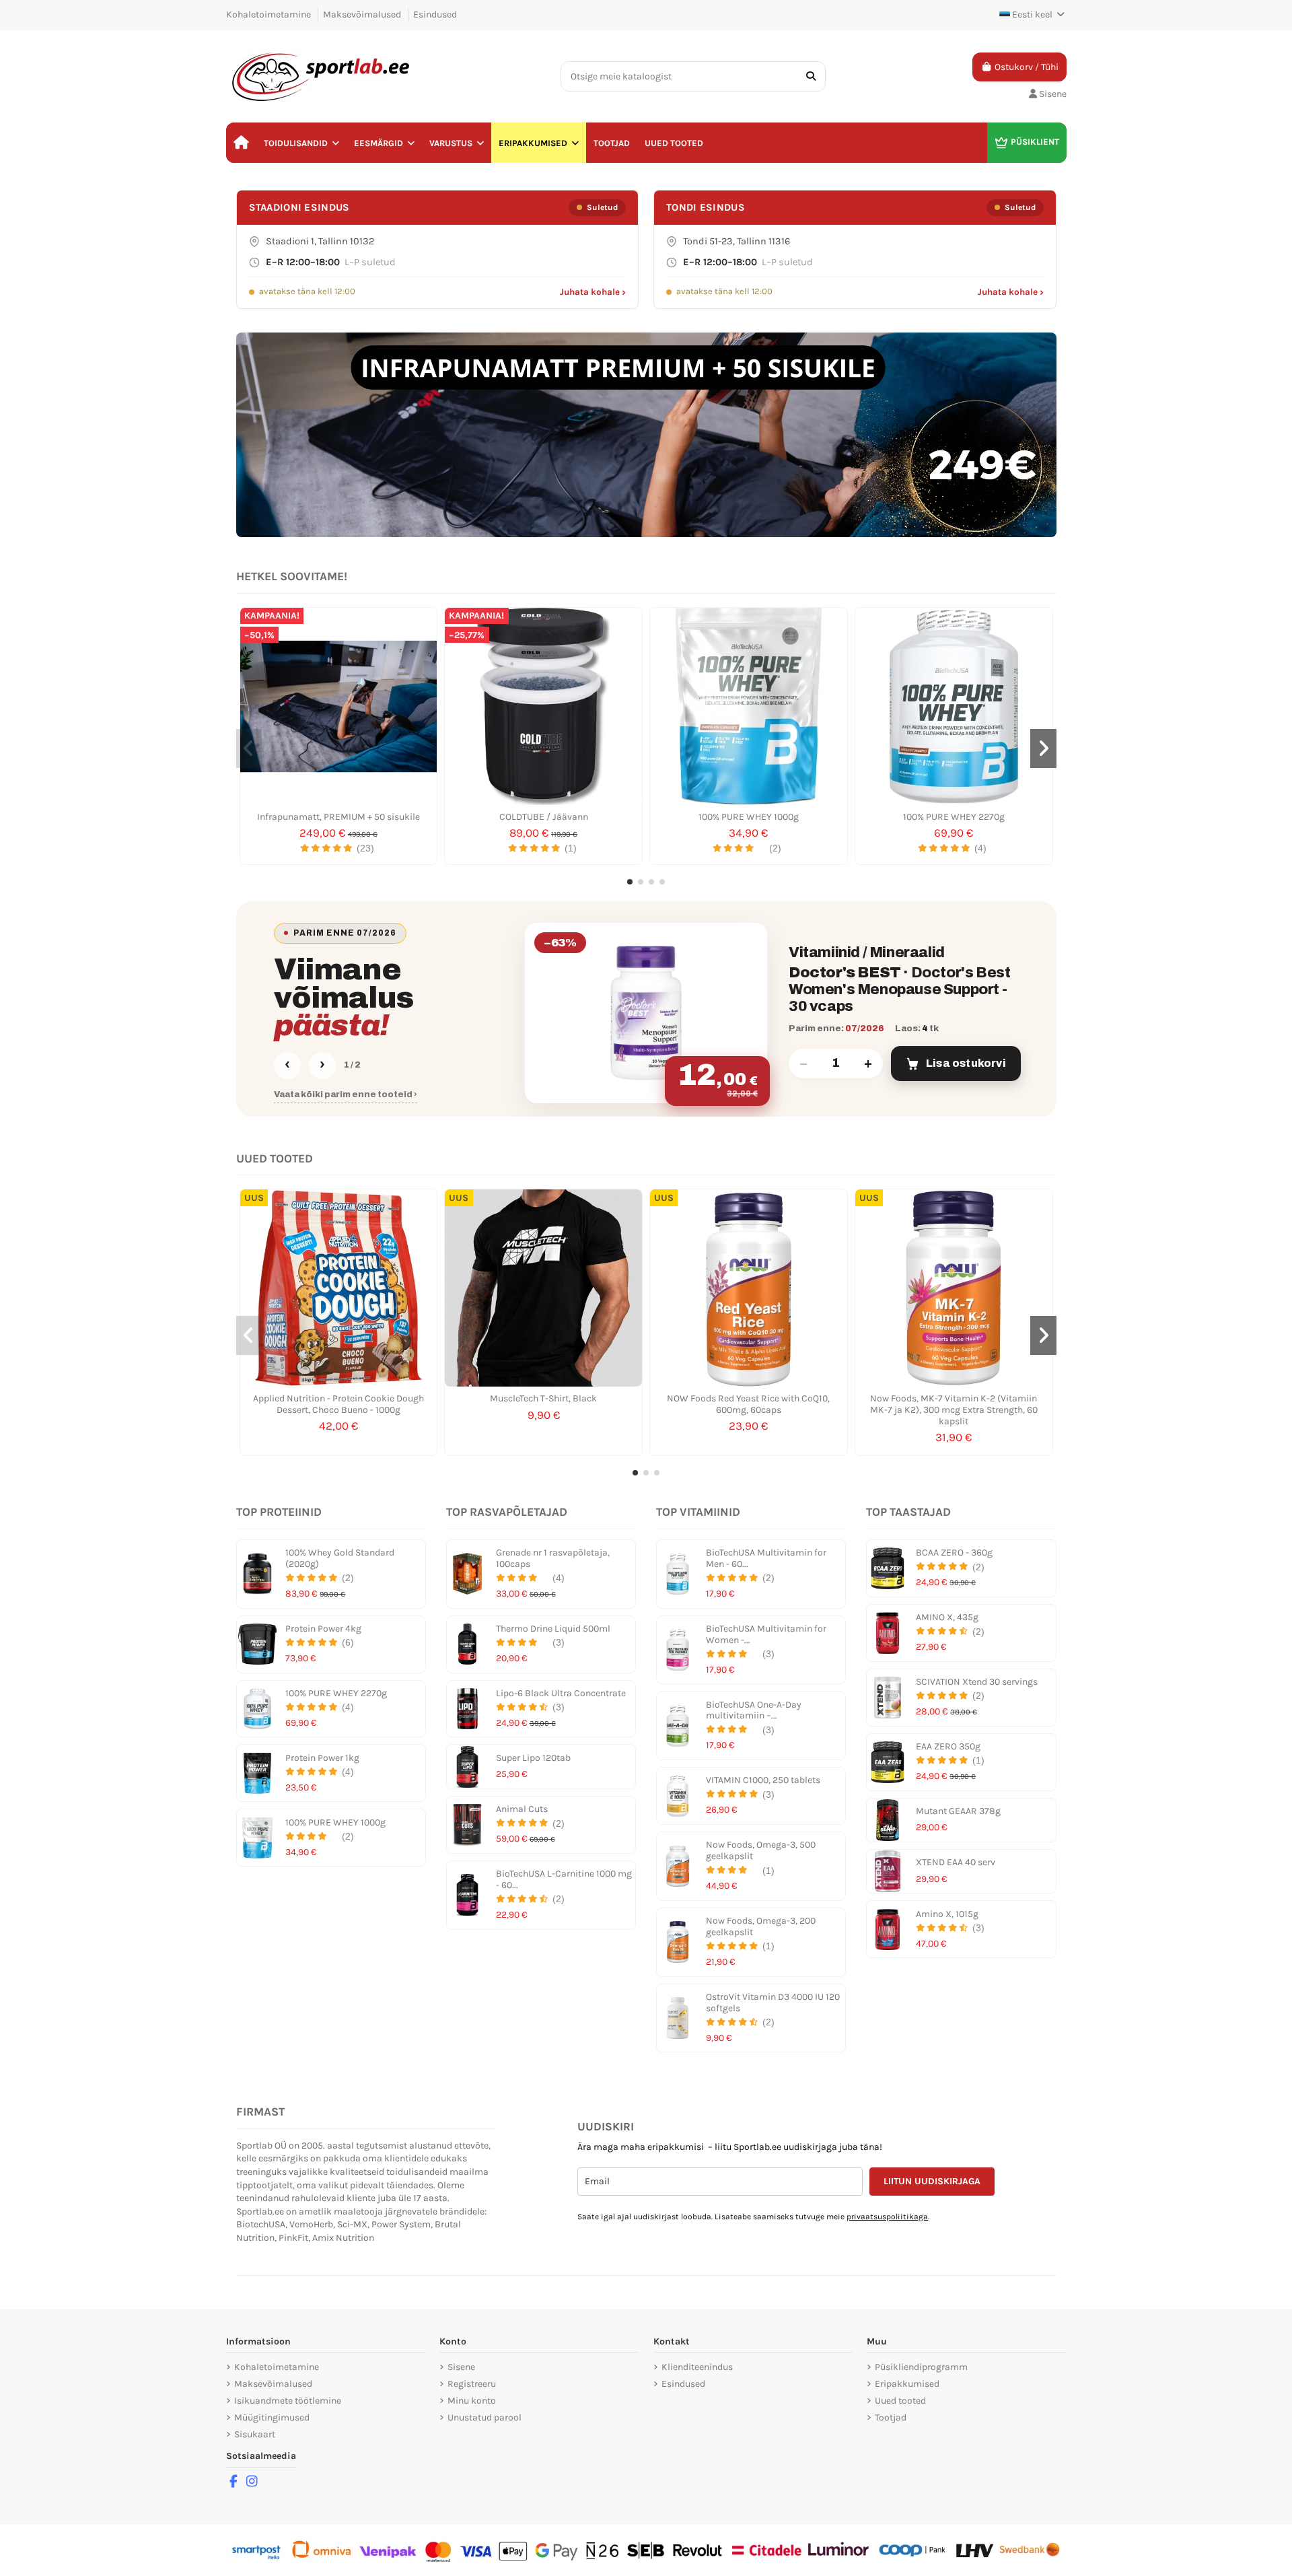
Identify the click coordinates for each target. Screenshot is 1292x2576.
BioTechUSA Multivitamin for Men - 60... (766, 1558)
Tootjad (891, 2417)
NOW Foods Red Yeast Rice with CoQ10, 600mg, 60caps (748, 1404)
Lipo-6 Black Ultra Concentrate (561, 1693)
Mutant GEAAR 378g (958, 1811)
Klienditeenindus (697, 2367)
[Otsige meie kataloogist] (811, 76)
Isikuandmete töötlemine (288, 2401)
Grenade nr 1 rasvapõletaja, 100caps (553, 1558)
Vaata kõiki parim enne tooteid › (346, 1094)
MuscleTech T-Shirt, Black (543, 1398)
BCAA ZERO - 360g (954, 1553)
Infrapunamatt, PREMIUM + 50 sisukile (338, 817)
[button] (301, 143)
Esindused (435, 14)
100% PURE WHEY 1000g (749, 817)
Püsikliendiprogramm (921, 2367)
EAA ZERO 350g (948, 1746)
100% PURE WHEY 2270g (954, 817)
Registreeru (472, 2384)
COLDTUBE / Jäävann (544, 817)
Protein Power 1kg (322, 1758)
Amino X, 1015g (947, 1914)
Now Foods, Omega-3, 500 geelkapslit (761, 1850)
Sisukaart (255, 2434)
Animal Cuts (522, 1809)
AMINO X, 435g (947, 1617)
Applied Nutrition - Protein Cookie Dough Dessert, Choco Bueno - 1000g (338, 1404)
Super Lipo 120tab (533, 1758)
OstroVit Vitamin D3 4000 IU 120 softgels (773, 2003)
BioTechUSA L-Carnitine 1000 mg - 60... (564, 1879)
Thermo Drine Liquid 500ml (553, 1629)
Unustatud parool (485, 2417)
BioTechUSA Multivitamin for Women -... (766, 1634)
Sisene (461, 2367)
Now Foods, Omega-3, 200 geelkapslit (761, 1926)
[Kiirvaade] (338, 800)
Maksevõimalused (363, 14)
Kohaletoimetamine (270, 14)
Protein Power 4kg (323, 1629)
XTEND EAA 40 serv (956, 1862)
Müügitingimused (272, 2417)
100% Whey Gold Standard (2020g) (340, 1558)
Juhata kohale (593, 292)
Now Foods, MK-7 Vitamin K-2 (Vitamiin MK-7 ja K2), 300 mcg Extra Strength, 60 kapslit (954, 1410)
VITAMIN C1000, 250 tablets (763, 1780)
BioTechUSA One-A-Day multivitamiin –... (754, 1710)
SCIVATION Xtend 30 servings (977, 1682)
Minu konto (472, 2401)
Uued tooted (900, 2401)
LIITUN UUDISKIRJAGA (932, 2181)
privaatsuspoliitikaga (887, 2217)
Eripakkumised (907, 2384)
